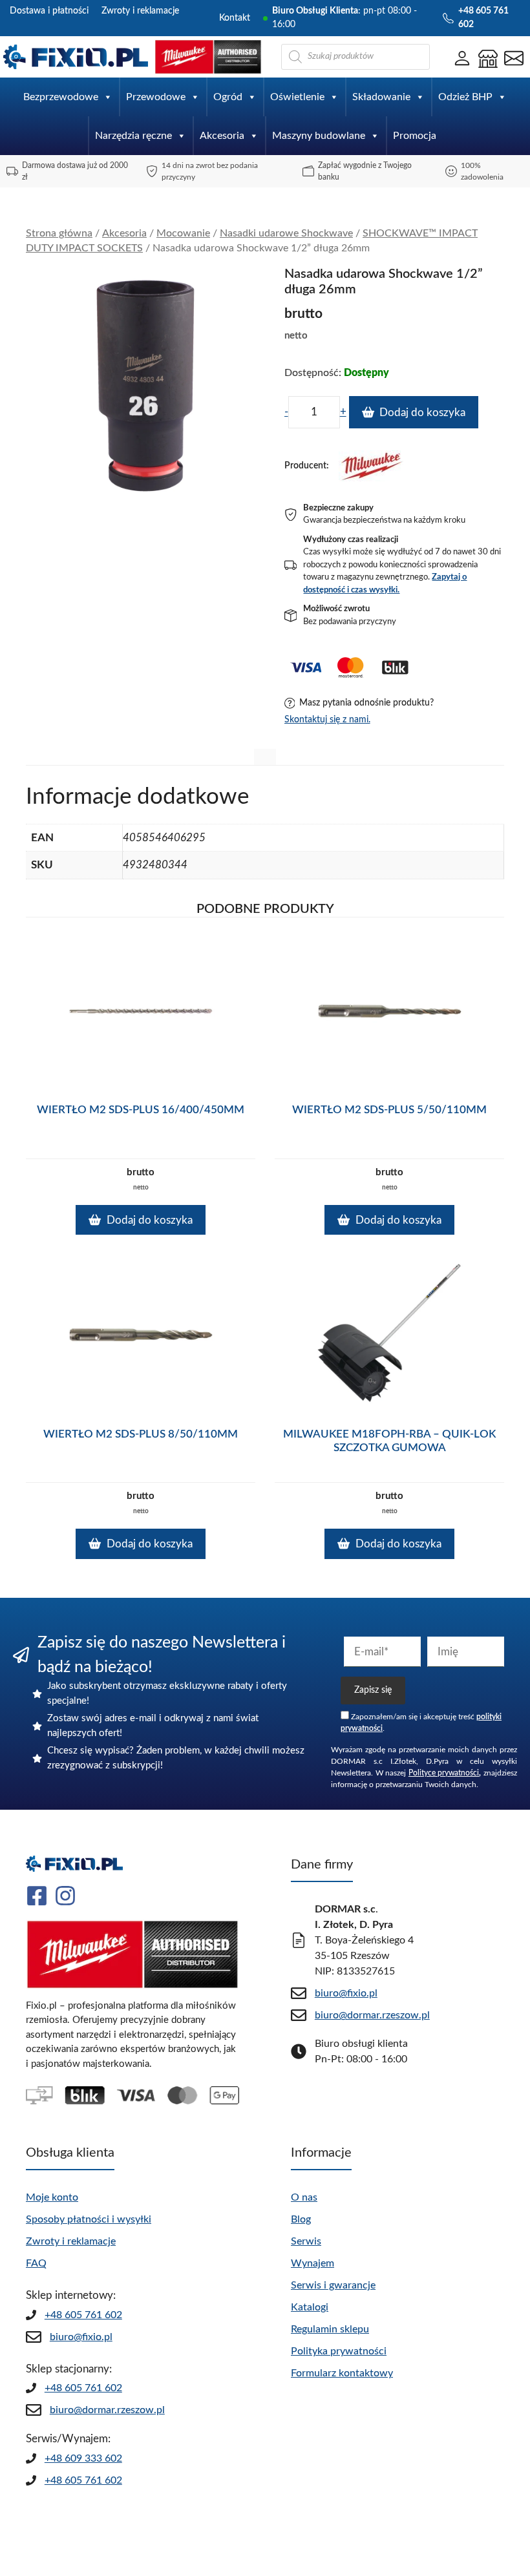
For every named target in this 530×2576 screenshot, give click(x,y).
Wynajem (313, 2263)
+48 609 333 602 (83, 2458)
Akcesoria (222, 136)
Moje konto (52, 2197)
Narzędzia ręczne (133, 136)
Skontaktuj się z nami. (327, 720)
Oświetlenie (297, 97)
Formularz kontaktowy (342, 2373)
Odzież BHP (465, 97)
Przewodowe (156, 97)
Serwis (306, 2241)
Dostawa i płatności (49, 11)
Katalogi (310, 2307)
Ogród (228, 97)
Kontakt (235, 18)
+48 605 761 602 (83, 2315)
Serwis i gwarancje (333, 2285)
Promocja (415, 136)
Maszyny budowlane (319, 136)
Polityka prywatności (339, 2351)
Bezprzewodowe (61, 97)
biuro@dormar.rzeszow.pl (107, 2410)
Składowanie (381, 97)
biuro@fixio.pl (81, 2337)
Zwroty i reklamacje (140, 11)
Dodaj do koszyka (422, 413)
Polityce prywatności (444, 1773)
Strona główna (59, 233)
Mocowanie (183, 233)
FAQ (36, 2263)
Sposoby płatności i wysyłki (89, 2219)
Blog (301, 2219)
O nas (304, 2197)
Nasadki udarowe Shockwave (286, 233)
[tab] (265, 757)
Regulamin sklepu (330, 2329)
